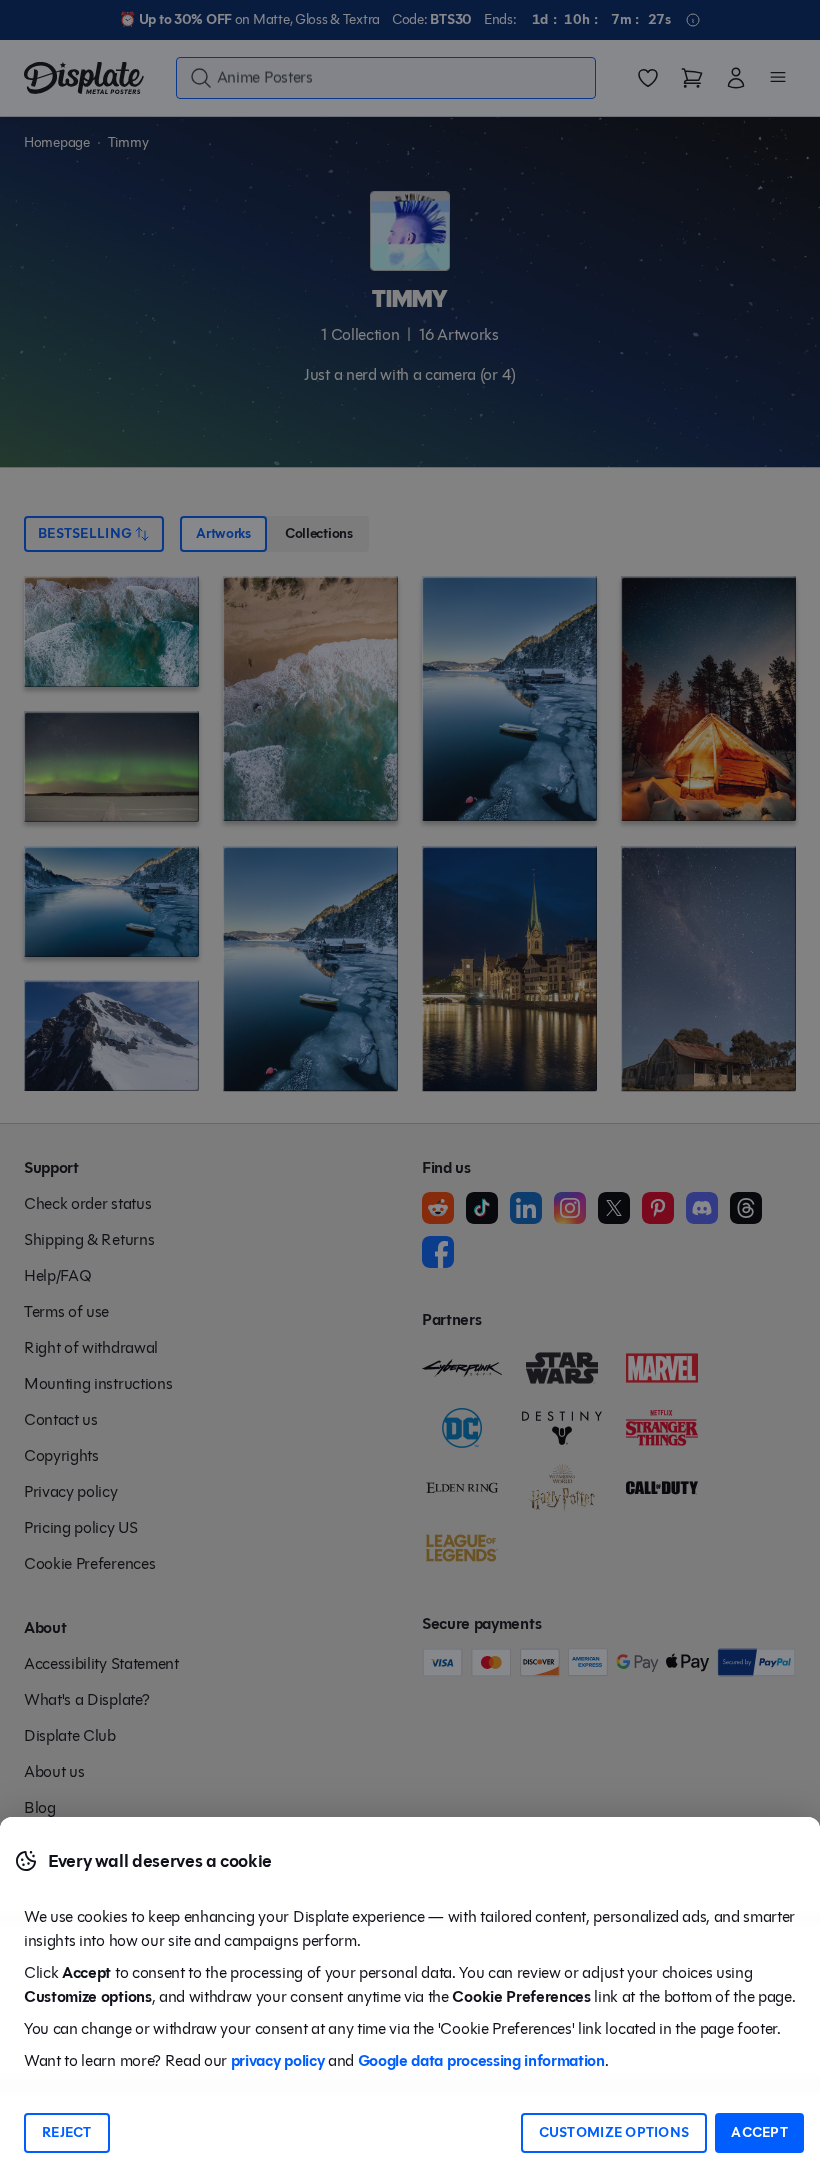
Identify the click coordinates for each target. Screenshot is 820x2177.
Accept (759, 2132)
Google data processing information (481, 2060)
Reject (67, 2132)
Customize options (614, 2132)
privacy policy (278, 2060)
